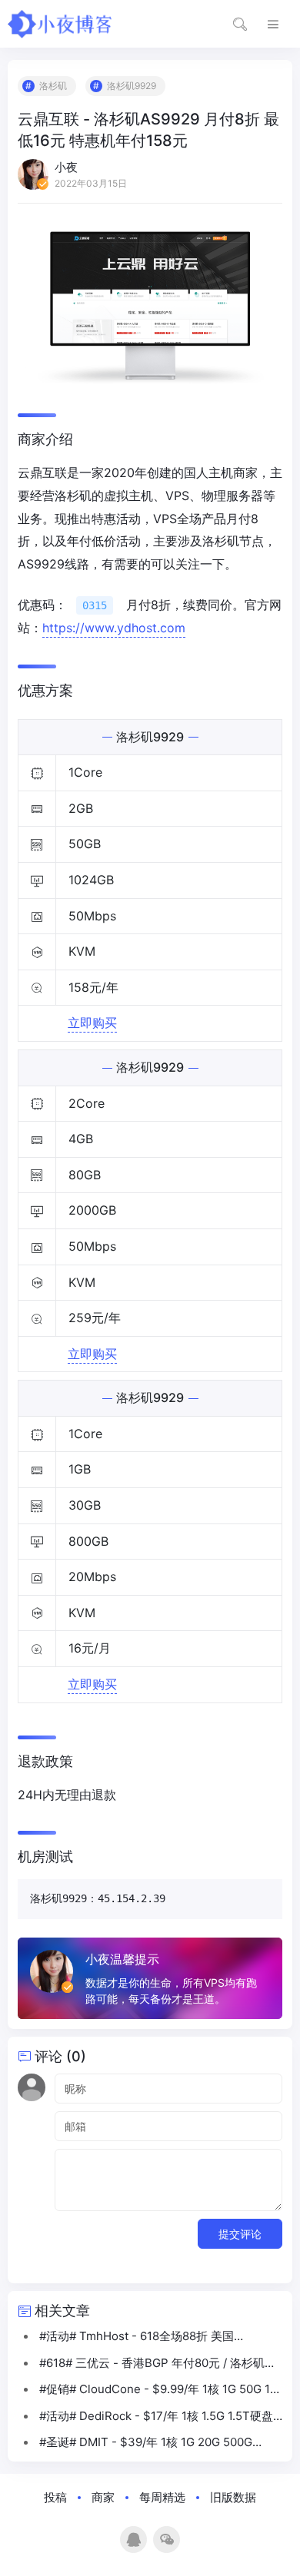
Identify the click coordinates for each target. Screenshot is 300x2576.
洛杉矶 (53, 86)
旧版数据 (233, 2497)
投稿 (55, 2497)
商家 (103, 2497)
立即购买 (92, 1023)
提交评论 (240, 2234)
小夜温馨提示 (122, 1959)
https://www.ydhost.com (114, 628)
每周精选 (162, 2497)
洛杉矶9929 (132, 86)
